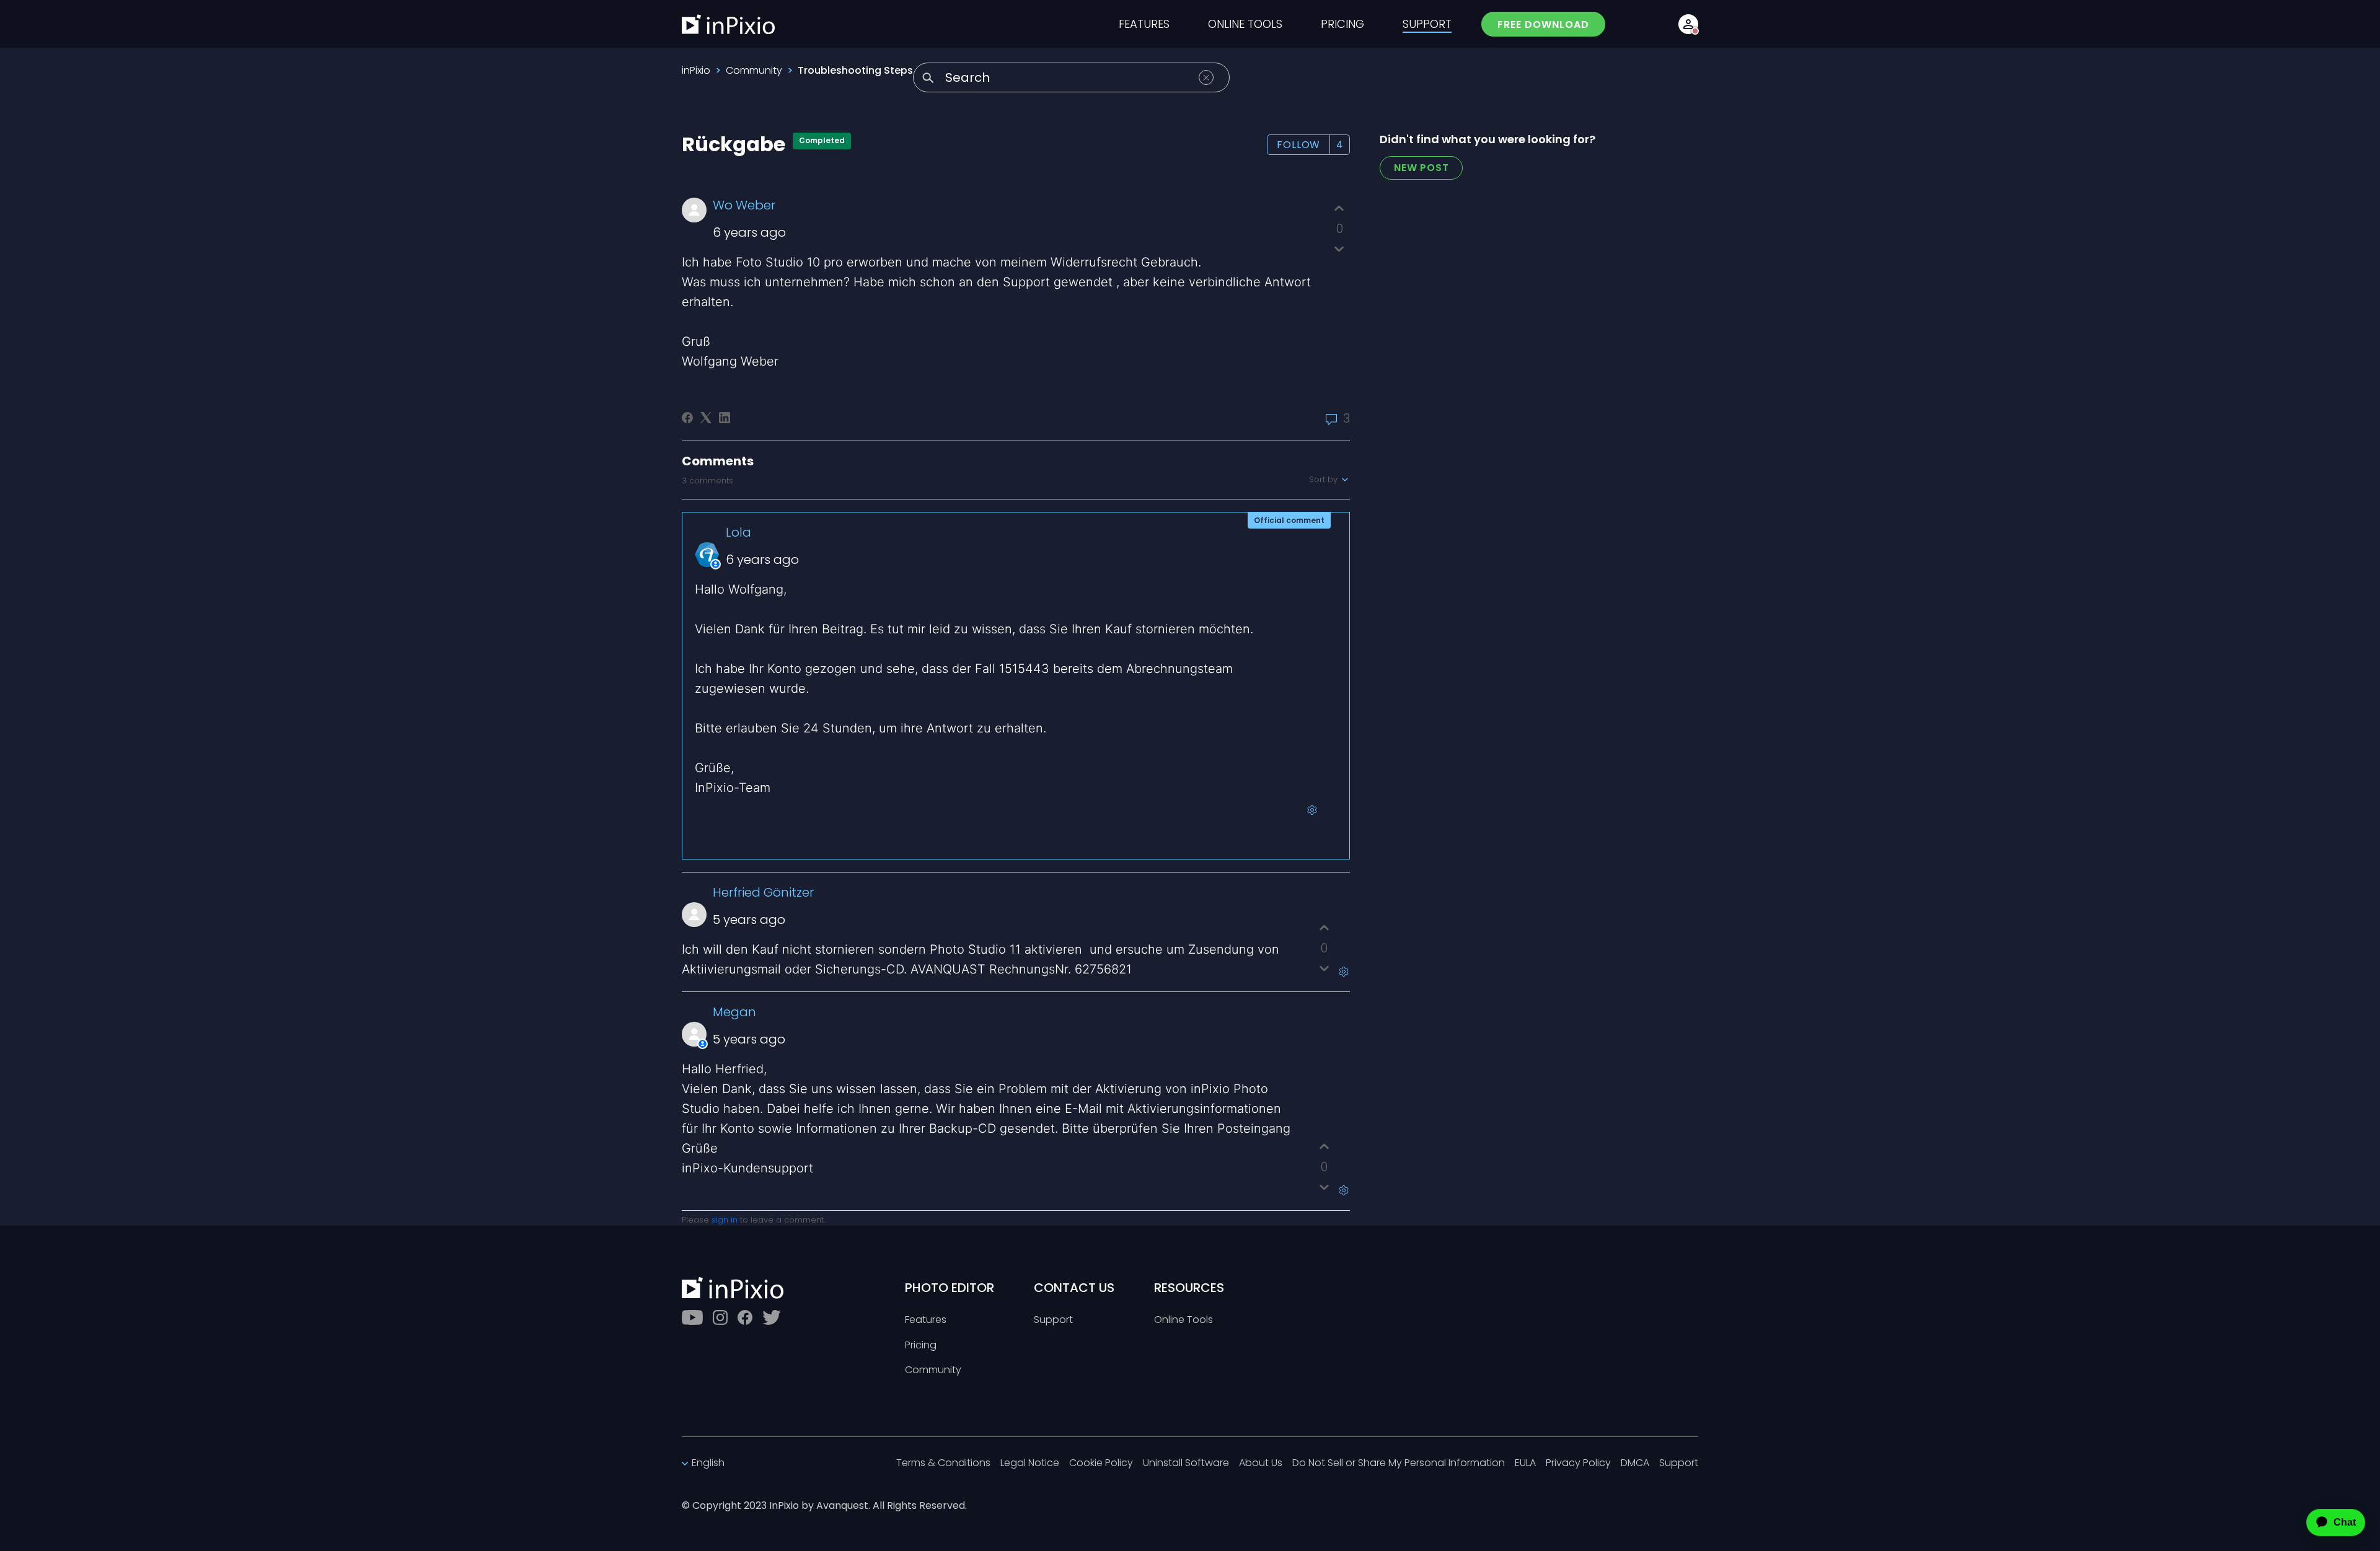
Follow (1298, 145)
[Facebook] (687, 418)
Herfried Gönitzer (763, 892)
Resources (1189, 1288)
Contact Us (1074, 1288)
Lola (738, 532)
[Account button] (1688, 24)
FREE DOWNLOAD (1543, 24)
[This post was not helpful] (1339, 249)
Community (754, 70)
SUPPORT (1427, 24)
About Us (1261, 1463)
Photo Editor (950, 1288)
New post (1421, 168)
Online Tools (1183, 1320)
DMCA (1635, 1463)
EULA (1525, 1463)
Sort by (1324, 480)
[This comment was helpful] (1324, 928)
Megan (734, 1012)
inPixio (696, 70)
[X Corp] (706, 418)
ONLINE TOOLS (1245, 24)
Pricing (921, 1346)
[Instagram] (720, 1317)
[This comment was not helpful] (1324, 968)
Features (926, 1320)
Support (1053, 1320)
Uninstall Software (1186, 1463)
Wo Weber (744, 205)
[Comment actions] (1312, 810)
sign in (725, 1220)
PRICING (1342, 24)
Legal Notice (1030, 1463)
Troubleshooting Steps (855, 70)
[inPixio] (728, 24)
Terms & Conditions (943, 1463)
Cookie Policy (1101, 1463)
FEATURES (1144, 24)
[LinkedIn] (725, 418)
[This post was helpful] (1339, 209)
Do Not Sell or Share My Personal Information (1399, 1463)
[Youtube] (692, 1317)
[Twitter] (772, 1317)
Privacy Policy (1578, 1463)
